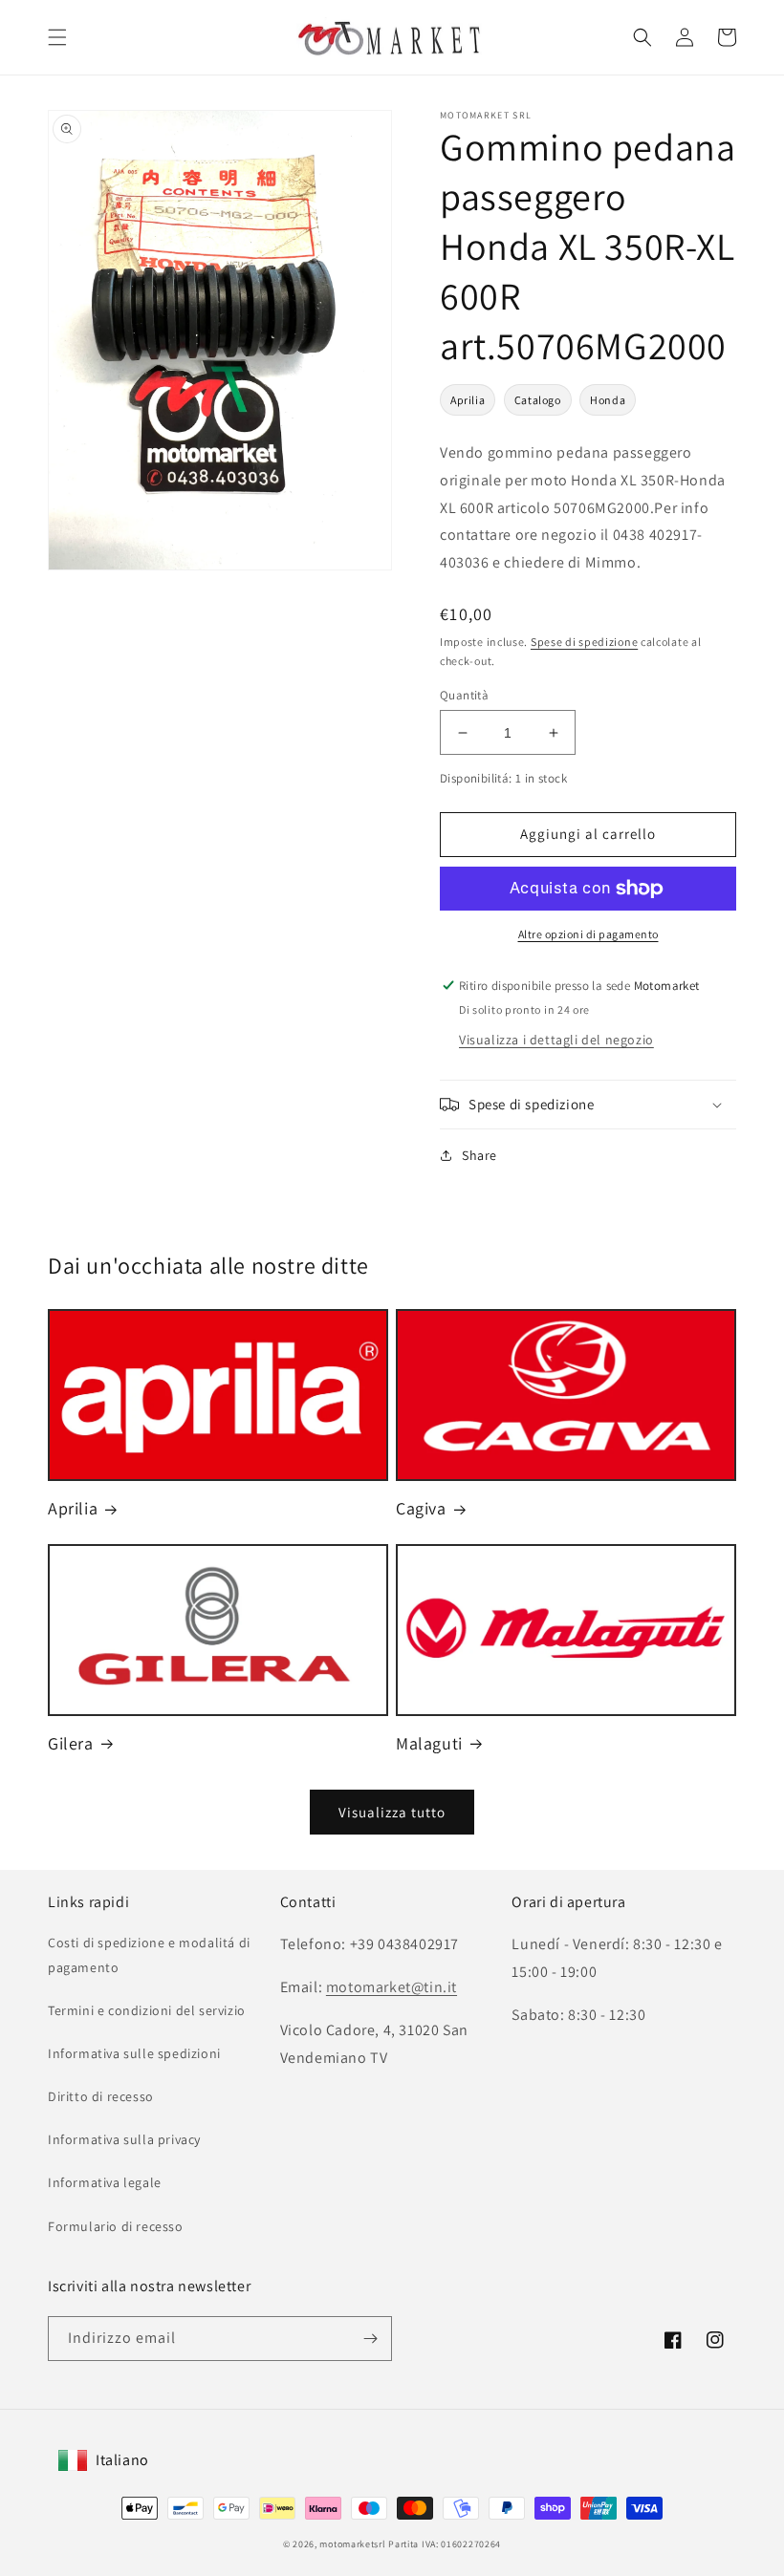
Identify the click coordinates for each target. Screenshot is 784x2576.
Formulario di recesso (116, 2226)
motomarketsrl (352, 2544)
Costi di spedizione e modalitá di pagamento (149, 1954)
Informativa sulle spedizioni (134, 2053)
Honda (608, 400)
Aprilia (468, 400)
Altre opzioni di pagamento (588, 934)
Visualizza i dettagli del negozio (556, 1040)
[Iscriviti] (370, 2339)
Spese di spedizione (584, 642)
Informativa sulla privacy (124, 2139)
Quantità (464, 695)
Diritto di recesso (101, 2096)
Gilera (71, 1743)
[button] (57, 37)
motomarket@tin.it (392, 1987)
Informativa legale (105, 2182)
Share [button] (479, 1155)
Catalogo (538, 400)
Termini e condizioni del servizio (147, 2010)
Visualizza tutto (392, 1812)
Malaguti (429, 1743)
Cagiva (421, 1508)
